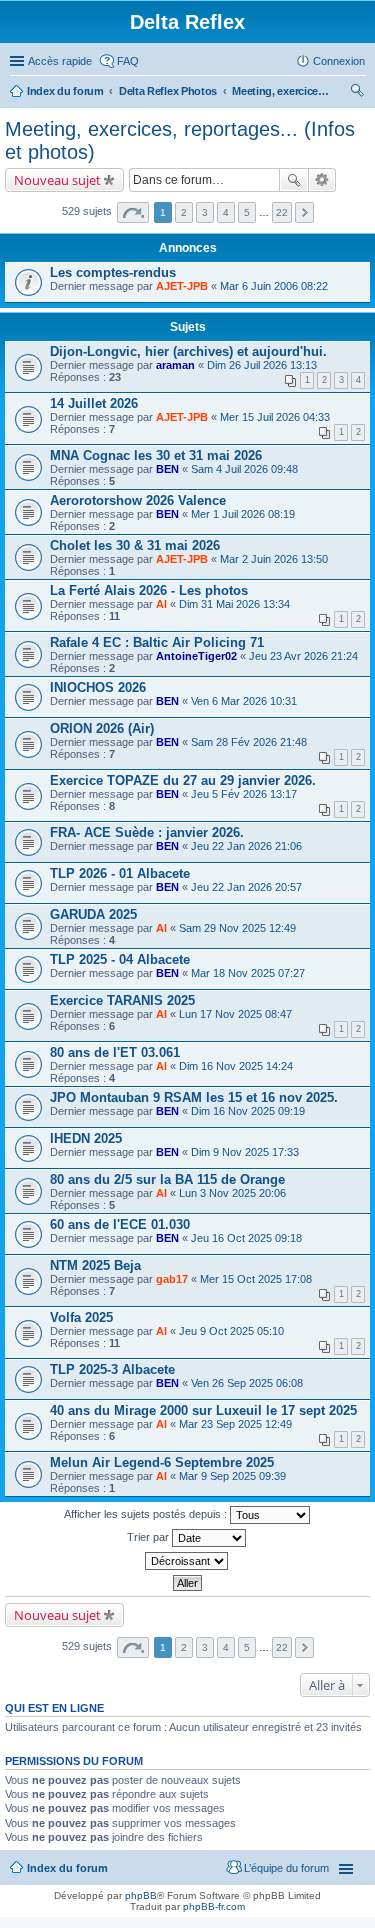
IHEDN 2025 (86, 1138)
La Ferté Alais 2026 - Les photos (149, 590)
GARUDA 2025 (93, 914)
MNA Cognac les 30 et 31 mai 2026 (156, 455)
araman (175, 365)
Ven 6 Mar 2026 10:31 (244, 701)
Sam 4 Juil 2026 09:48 (244, 469)
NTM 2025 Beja (95, 1265)
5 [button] (247, 212)
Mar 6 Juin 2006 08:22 (274, 286)
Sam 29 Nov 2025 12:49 (237, 928)
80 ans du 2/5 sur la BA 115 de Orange (167, 1179)
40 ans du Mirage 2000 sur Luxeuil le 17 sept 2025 (203, 1410)
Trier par (149, 1537)
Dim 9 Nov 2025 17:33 (245, 1152)
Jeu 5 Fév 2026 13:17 (244, 794)
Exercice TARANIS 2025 (122, 1000)
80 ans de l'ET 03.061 (115, 1052)
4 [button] (226, 212)
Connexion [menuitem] (339, 61)
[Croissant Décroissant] (187, 1561)
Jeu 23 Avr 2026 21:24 (303, 656)
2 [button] (184, 212)
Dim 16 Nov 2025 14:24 (236, 1066)
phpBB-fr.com (214, 1906)
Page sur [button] (133, 212)
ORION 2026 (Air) (102, 728)
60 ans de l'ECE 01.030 (120, 1224)
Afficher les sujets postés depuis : (147, 1514)
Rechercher (294, 180)
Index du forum (65, 91)
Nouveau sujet (57, 180)
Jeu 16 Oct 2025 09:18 (246, 1238)
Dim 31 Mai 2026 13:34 (234, 604)
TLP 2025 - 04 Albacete (120, 959)
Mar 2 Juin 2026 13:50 (274, 559)
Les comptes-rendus (113, 272)
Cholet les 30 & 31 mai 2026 (135, 545)
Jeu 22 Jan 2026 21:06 (246, 846)
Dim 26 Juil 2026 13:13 (262, 365)
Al (161, 604)
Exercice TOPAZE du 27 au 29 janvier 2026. (183, 780)
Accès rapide (60, 61)
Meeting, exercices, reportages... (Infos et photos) (282, 91)
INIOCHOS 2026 (98, 687)
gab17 (172, 1279)
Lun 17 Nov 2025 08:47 (235, 1014)
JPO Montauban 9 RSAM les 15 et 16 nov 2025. (194, 1097)
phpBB (141, 1895)
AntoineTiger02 (196, 656)
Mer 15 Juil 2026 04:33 (275, 417)
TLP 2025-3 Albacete (112, 1369)
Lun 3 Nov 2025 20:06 (232, 1193)
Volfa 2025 (81, 1317)
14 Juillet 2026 (94, 403)
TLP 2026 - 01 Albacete (120, 873)
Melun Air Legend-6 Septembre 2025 (162, 1462)
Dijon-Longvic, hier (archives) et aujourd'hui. (188, 351)
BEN (167, 469)
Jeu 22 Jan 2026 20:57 (246, 887)
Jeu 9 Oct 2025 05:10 (231, 1331)
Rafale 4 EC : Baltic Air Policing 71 (157, 642)
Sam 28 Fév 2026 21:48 (249, 742)
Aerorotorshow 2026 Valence (138, 500)
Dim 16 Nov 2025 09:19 (248, 1111)
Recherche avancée (322, 180)
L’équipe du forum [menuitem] (286, 1868)
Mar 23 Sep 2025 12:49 (235, 1424)
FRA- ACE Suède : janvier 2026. (147, 832)
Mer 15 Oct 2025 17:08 (256, 1279)
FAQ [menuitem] (128, 61)
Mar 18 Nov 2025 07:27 (248, 973)
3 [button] (205, 212)
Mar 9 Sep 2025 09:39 (232, 1476)
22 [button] (282, 212)
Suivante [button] (304, 212)
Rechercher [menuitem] (357, 93)
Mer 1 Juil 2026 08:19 (243, 514)
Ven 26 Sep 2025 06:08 (247, 1383)
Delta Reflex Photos (168, 91)
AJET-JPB (182, 286)
